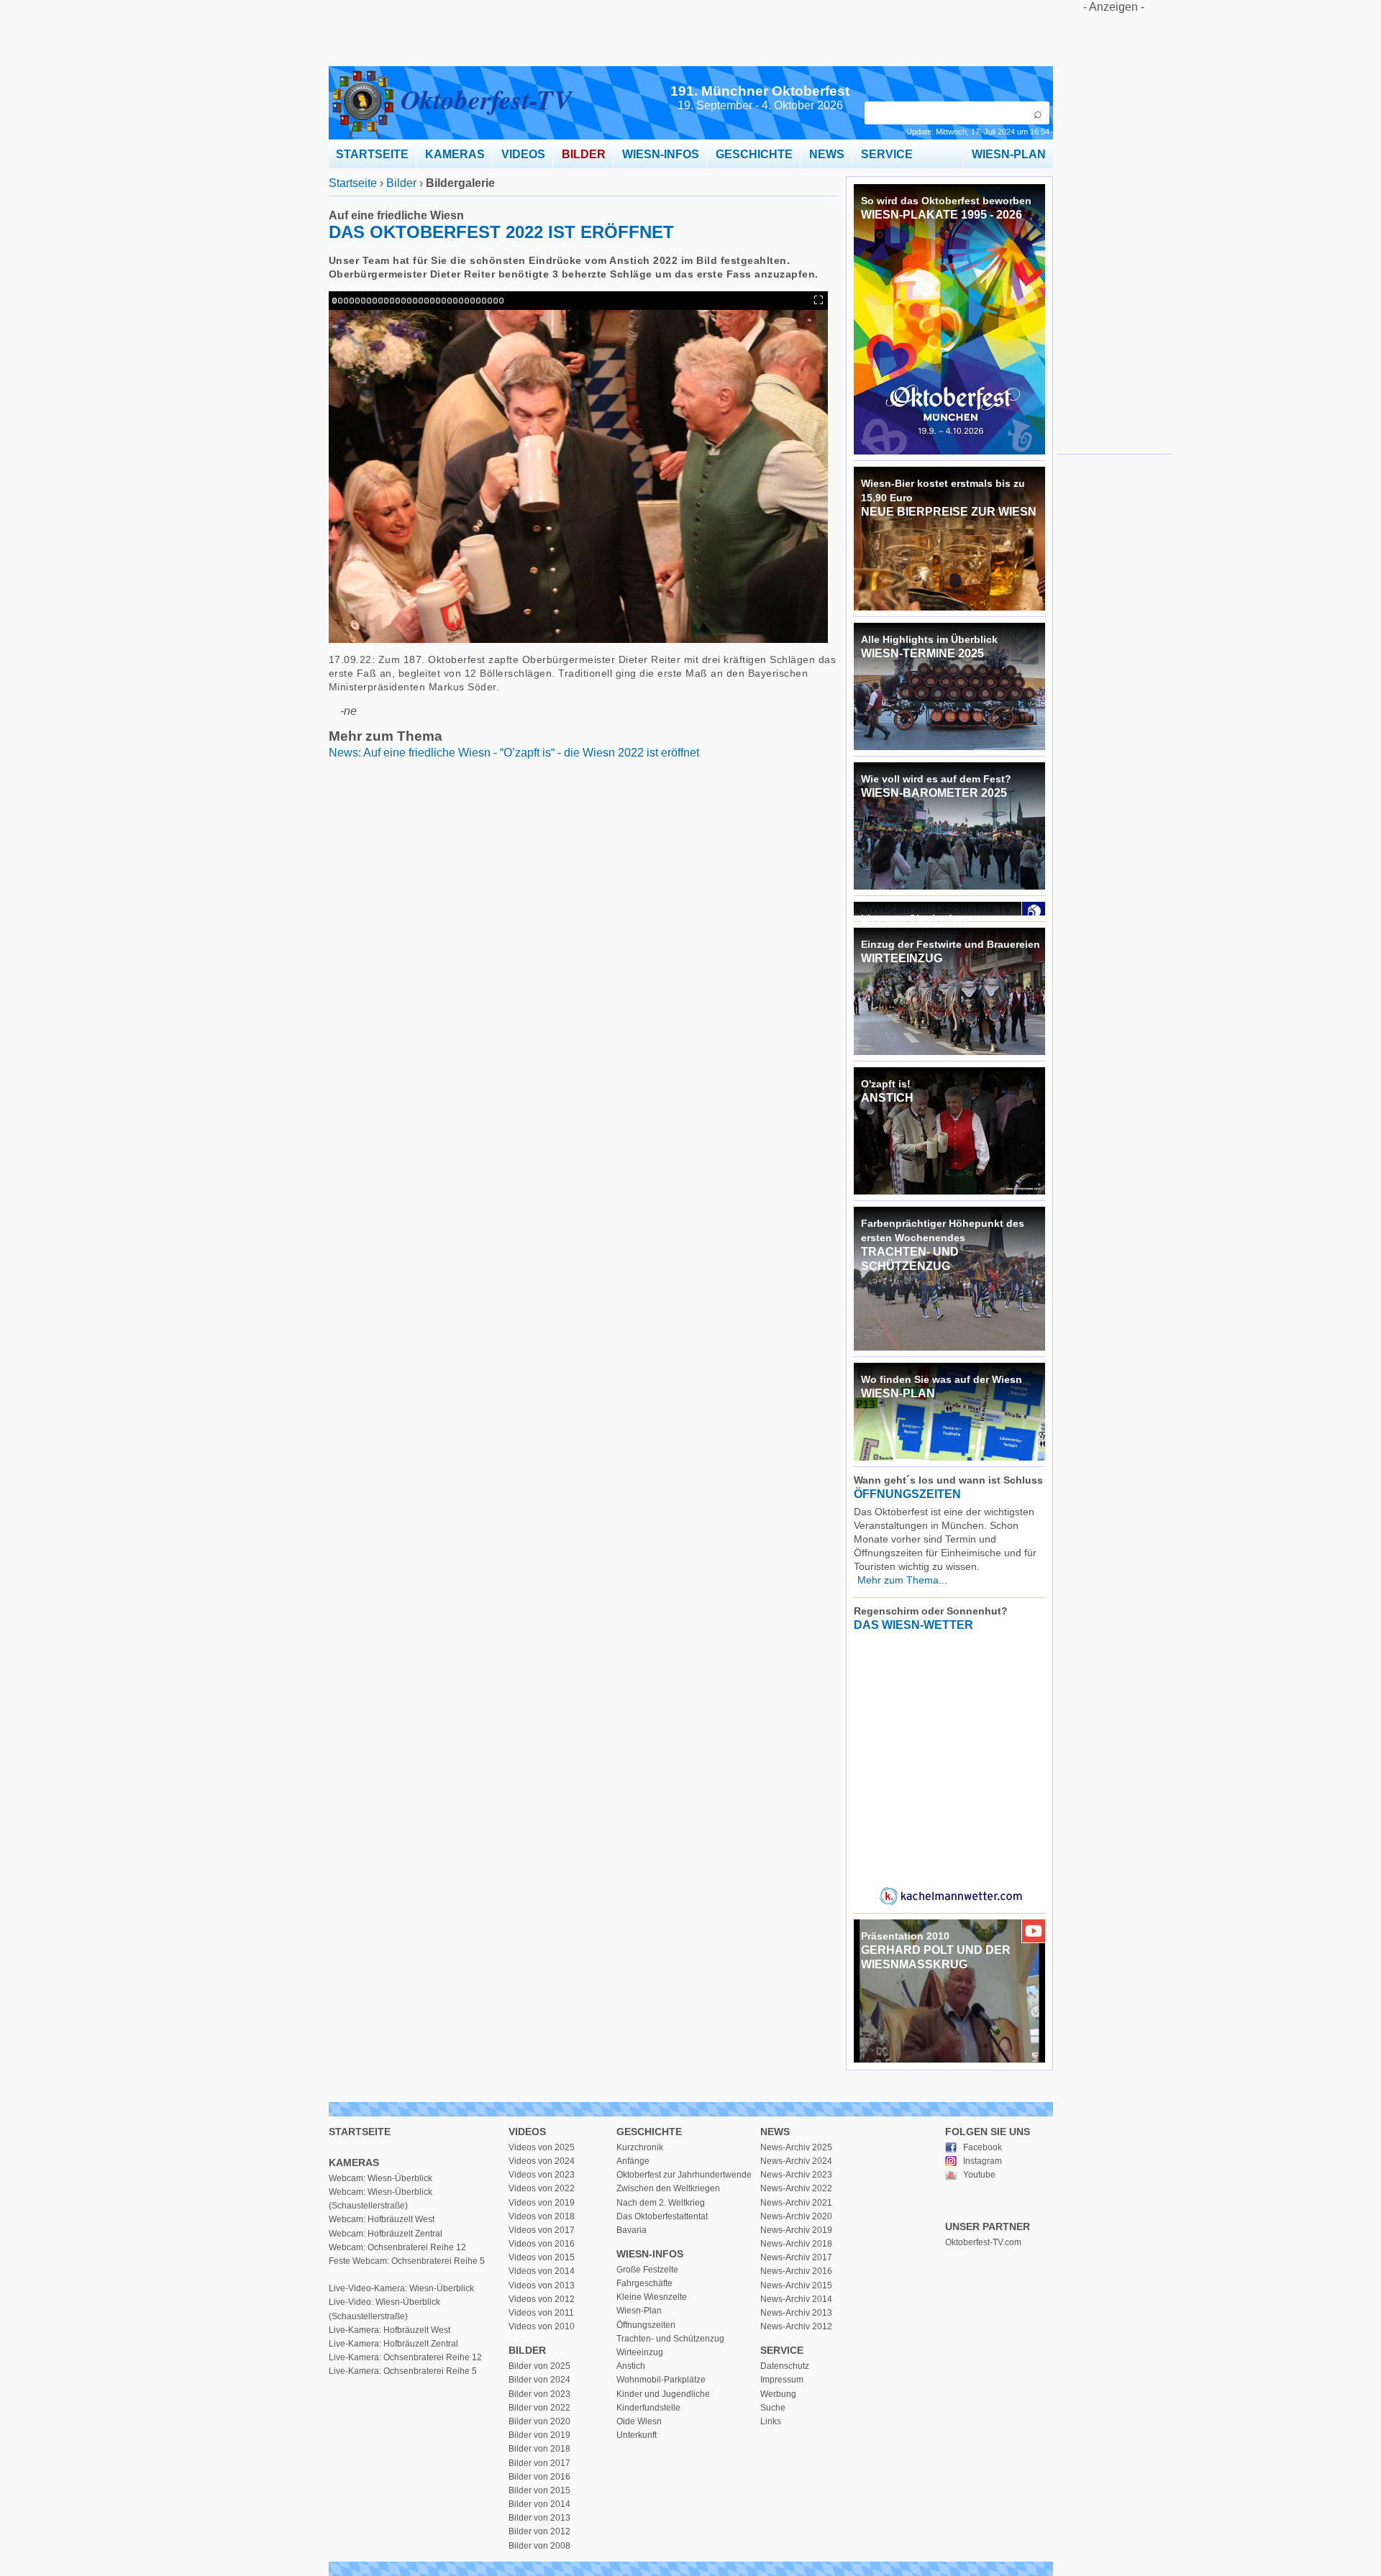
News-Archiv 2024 (796, 2161)
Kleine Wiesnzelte (652, 2297)
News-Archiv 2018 (796, 2244)
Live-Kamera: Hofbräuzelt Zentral (393, 2344)
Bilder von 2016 (539, 2477)
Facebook (983, 2147)
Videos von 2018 (542, 2216)
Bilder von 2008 (539, 2546)
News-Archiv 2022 (796, 2188)
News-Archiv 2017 (796, 2257)
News (775, 2132)
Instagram (983, 2161)
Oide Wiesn (639, 2421)
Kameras (354, 2162)
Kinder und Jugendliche (663, 2394)
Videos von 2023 (542, 2175)
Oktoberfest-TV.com (983, 2242)
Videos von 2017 (542, 2230)
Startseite (353, 183)
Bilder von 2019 (539, 2435)
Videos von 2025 (542, 2147)
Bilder (401, 183)
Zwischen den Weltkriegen (668, 2188)
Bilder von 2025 (539, 2366)
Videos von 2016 (542, 2244)
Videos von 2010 (542, 2326)
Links (771, 2421)
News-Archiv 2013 (796, 2313)
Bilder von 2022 (539, 2408)
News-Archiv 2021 (796, 2203)
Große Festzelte (647, 2270)
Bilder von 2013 (539, 2518)
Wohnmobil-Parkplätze (661, 2380)
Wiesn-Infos (650, 2254)
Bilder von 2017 (539, 2463)
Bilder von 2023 (539, 2394)
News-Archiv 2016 (796, 2271)
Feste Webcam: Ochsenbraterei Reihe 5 (407, 2261)
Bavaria (632, 2230)
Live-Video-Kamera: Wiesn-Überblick (401, 2288)
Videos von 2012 (542, 2299)
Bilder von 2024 (539, 2380)
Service (782, 2350)
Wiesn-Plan (639, 2311)
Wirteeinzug (640, 2352)
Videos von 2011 (541, 2313)
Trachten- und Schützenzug (670, 2339)
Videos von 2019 (542, 2203)
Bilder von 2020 (539, 2421)
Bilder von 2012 (539, 2531)
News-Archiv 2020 (796, 2216)
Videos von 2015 (542, 2257)
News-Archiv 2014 (796, 2299)
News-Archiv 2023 (796, 2175)
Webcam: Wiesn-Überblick (380, 2178)
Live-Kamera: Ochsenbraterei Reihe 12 (405, 2357)
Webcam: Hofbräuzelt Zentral (386, 2234)
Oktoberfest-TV (486, 99)
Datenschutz (785, 2366)
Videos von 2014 (542, 2271)
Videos (527, 2132)
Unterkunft (637, 2435)
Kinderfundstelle (648, 2408)
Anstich (631, 2366)
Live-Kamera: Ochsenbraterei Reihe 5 (403, 2371)
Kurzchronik (640, 2147)
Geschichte (649, 2132)
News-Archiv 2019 (796, 2230)
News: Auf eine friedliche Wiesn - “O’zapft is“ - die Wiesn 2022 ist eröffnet (514, 753)
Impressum (782, 2380)
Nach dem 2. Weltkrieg (661, 2203)
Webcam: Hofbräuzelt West (382, 2219)
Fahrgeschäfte (644, 2283)
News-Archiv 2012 (796, 2326)
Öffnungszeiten (646, 2325)
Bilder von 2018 (539, 2449)
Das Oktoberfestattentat (662, 2216)
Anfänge (633, 2161)
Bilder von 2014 (539, 2504)
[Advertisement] (1114, 229)
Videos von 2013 (542, 2285)
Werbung (778, 2394)
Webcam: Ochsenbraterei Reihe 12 (397, 2247)
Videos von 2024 (542, 2161)
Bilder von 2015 (539, 2490)
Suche (773, 2408)
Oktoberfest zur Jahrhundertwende (684, 2175)
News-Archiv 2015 (796, 2285)
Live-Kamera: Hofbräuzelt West (389, 2330)
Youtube (979, 2175)
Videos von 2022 (542, 2188)
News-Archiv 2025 (796, 2147)
